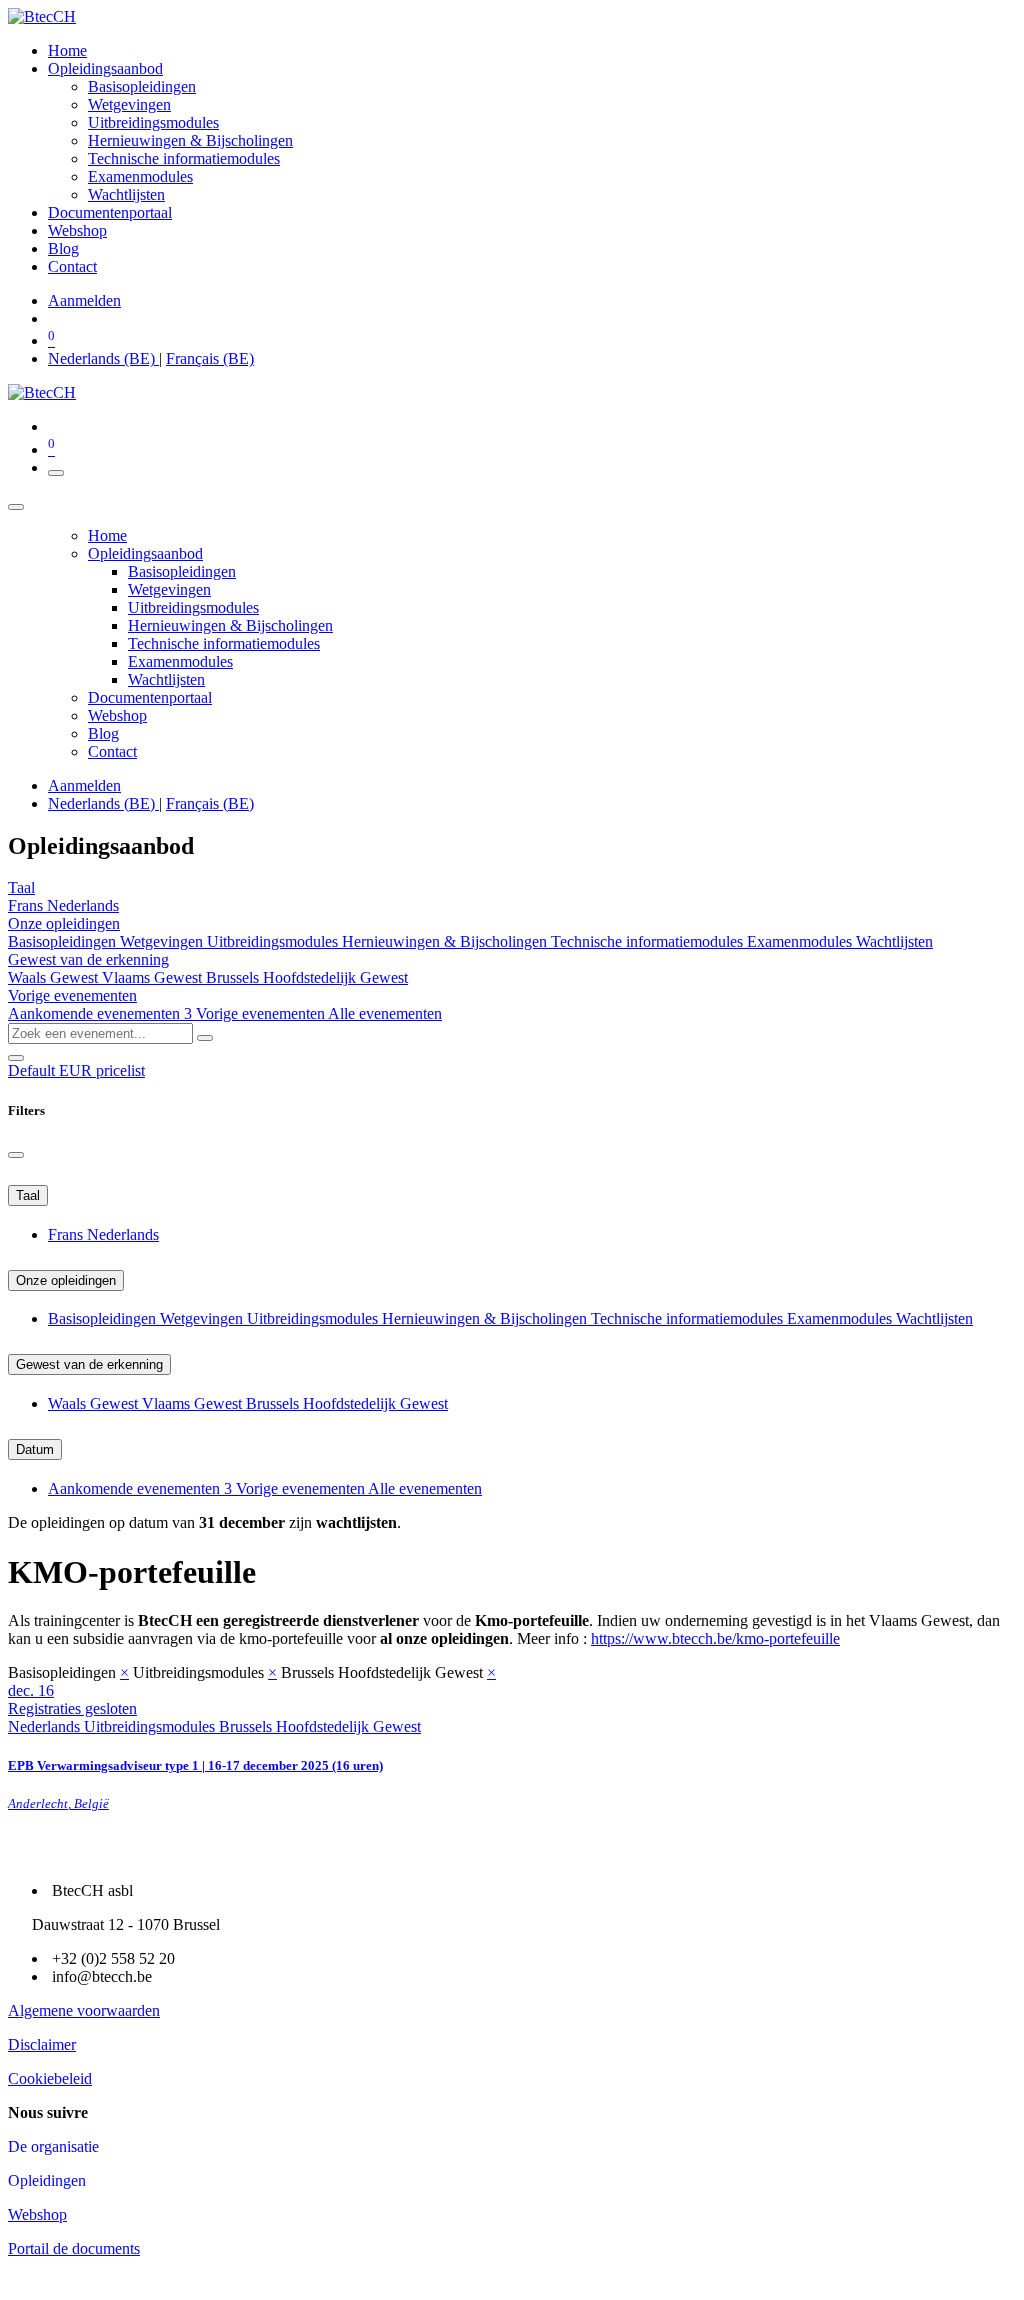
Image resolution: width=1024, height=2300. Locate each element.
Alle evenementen (385, 1013)
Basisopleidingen (64, 941)
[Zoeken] (205, 1038)
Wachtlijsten (894, 941)
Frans (27, 905)
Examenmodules (801, 941)
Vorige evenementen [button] (72, 995)
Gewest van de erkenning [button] (88, 959)
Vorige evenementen (262, 1013)
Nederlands (83, 905)
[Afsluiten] (16, 507)
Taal (28, 1195)
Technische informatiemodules (649, 941)
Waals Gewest (55, 977)
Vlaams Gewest (154, 977)
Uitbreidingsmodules (274, 941)
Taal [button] (21, 887)
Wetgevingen (163, 941)
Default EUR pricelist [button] (76, 1070)
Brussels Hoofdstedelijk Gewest (307, 977)
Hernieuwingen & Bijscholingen (446, 941)
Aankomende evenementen (100, 1013)
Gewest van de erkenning (89, 1364)
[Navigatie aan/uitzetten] (56, 473)
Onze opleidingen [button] (64, 923)
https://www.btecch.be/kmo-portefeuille (715, 1638)
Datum (35, 1449)
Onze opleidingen (66, 1280)
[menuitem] (67, 50)
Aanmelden (84, 300)
